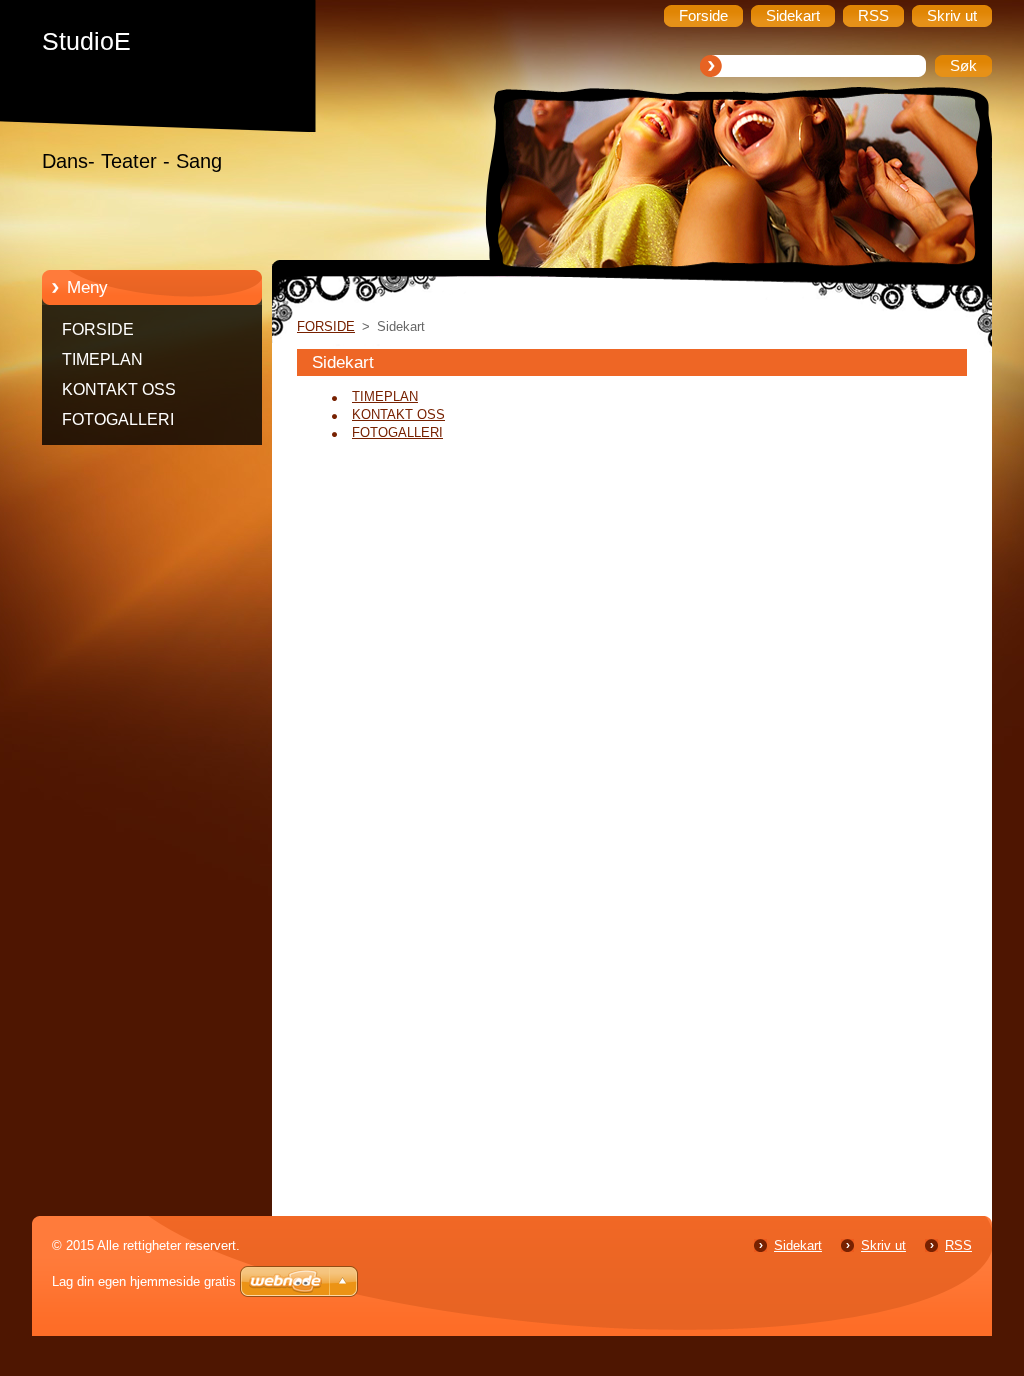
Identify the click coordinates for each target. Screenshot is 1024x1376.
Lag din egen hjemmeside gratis (144, 1281)
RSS (958, 1245)
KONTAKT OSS (119, 389)
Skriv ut (883, 1245)
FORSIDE (98, 329)
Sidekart (798, 1245)
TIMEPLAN (102, 359)
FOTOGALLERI (118, 419)
